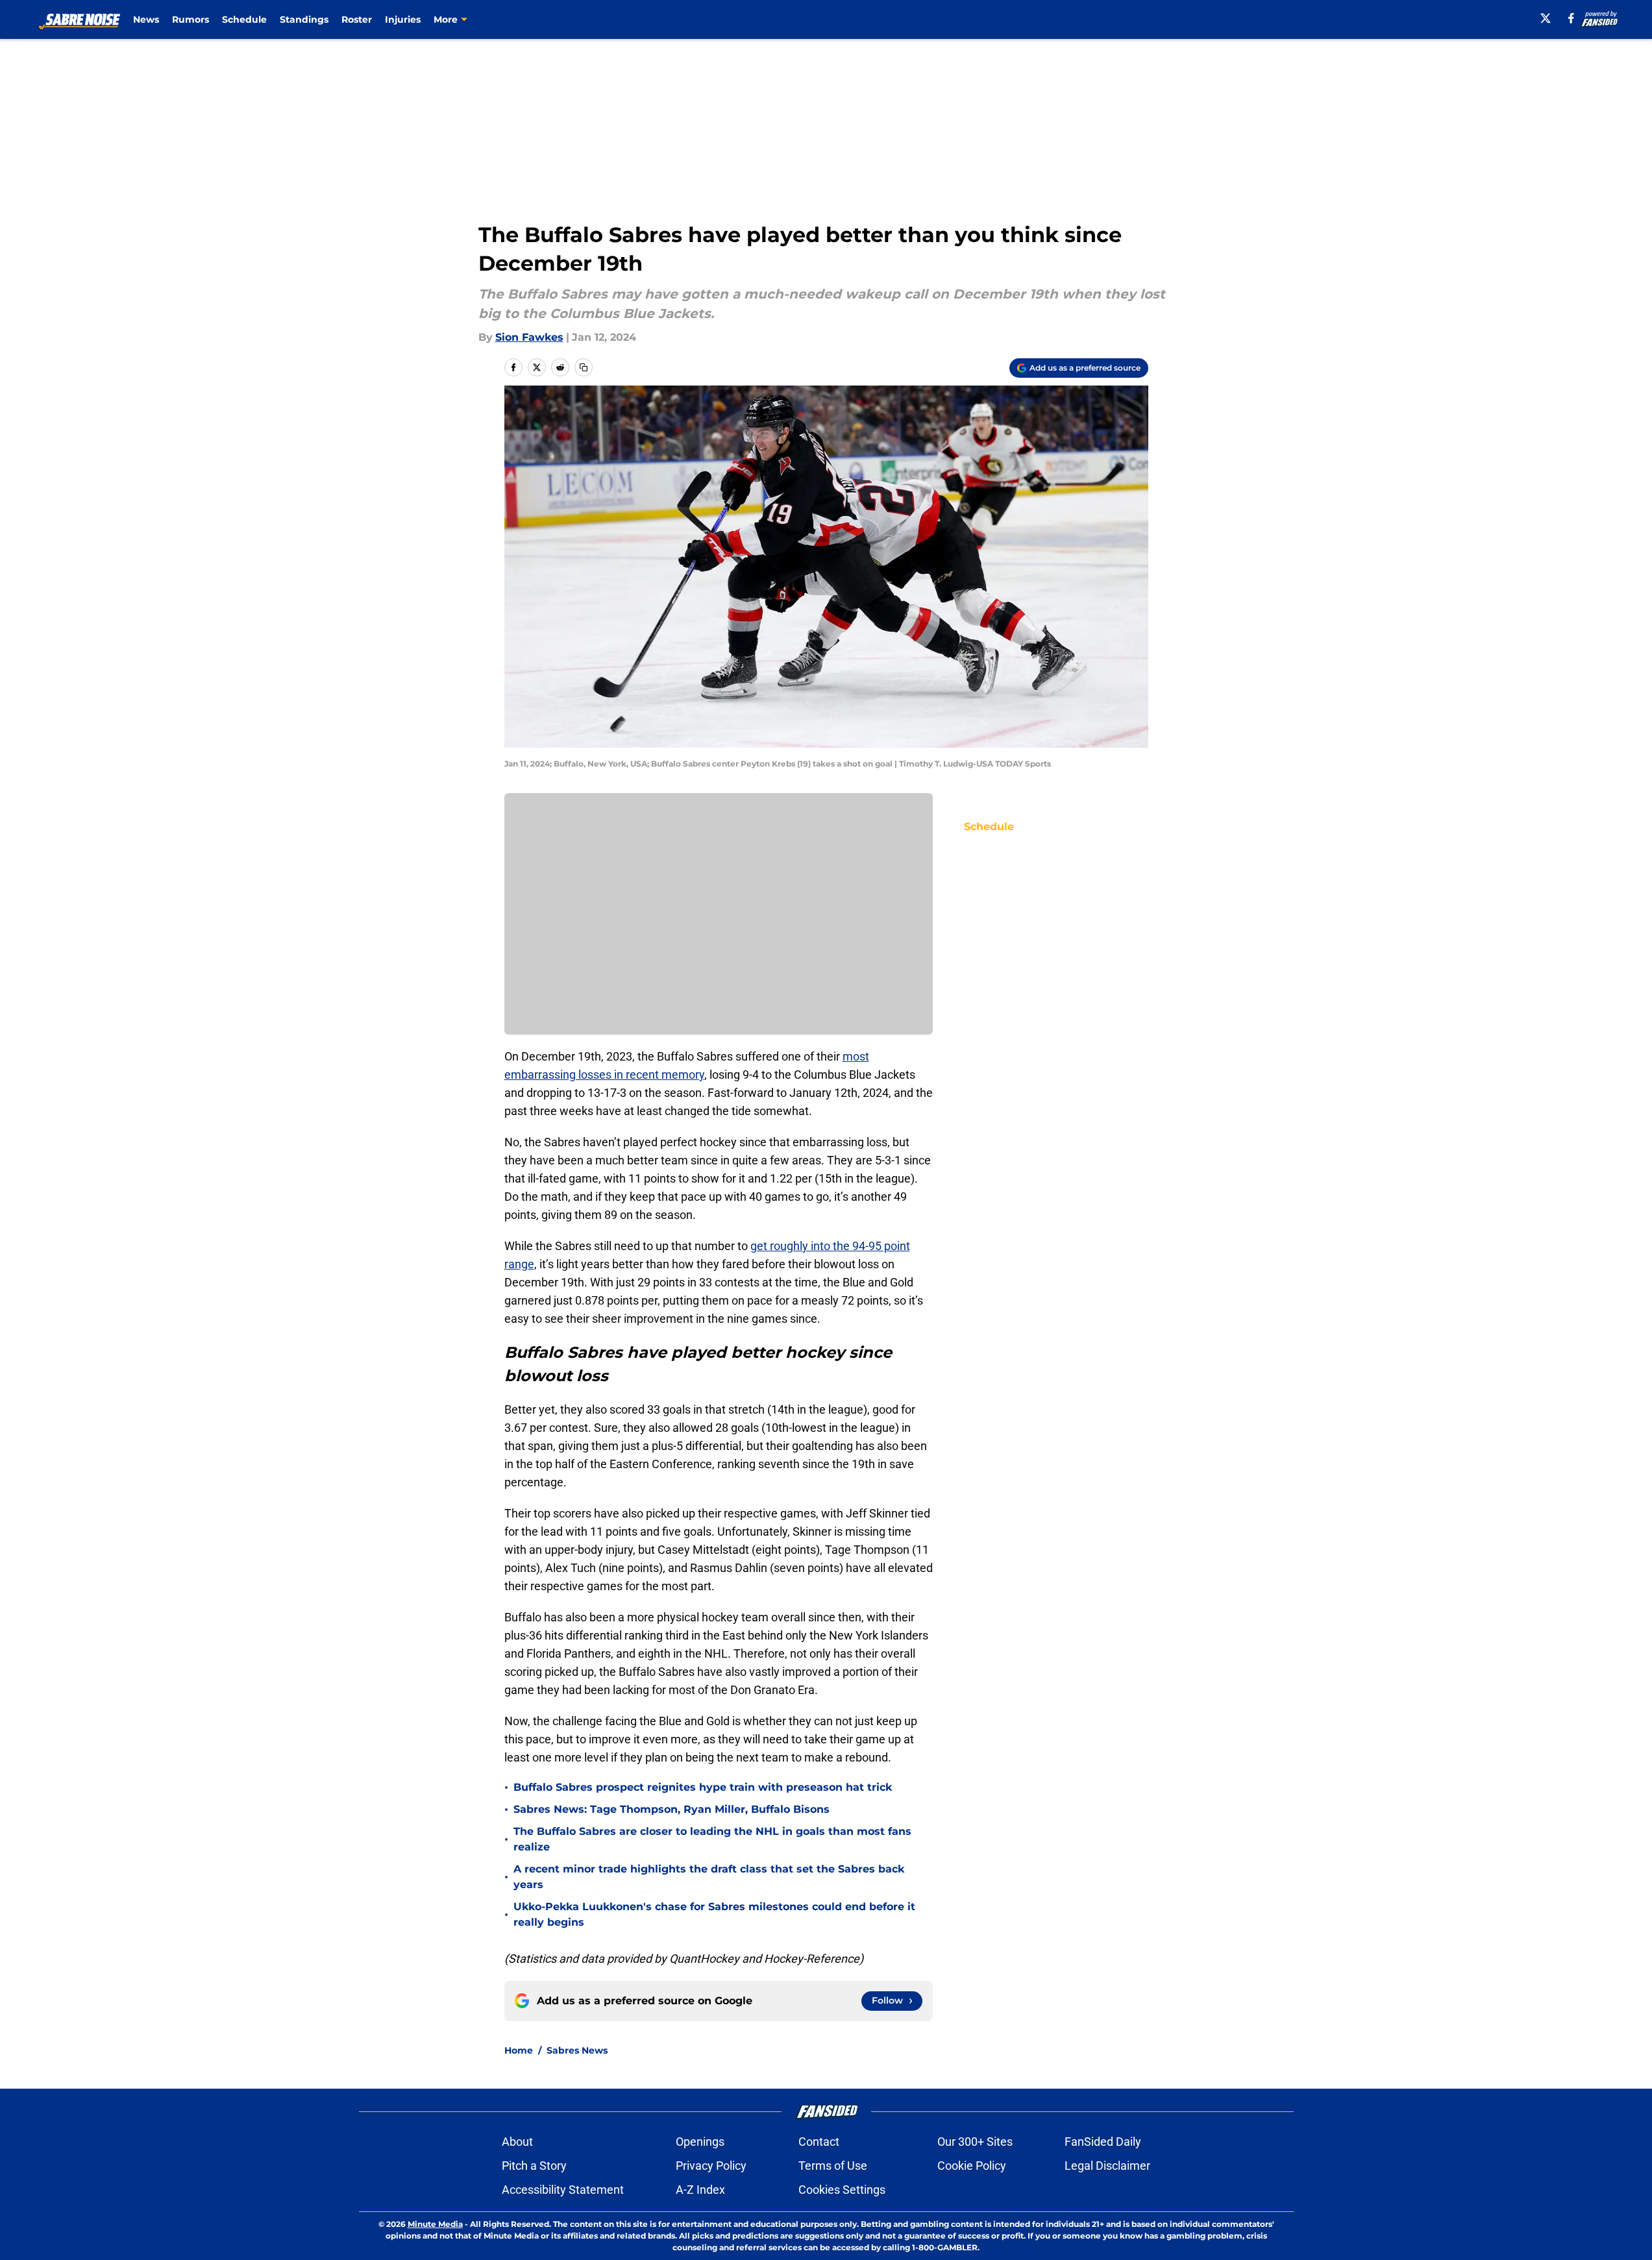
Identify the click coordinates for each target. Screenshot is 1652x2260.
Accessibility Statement (563, 2190)
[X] (1546, 18)
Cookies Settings (842, 2190)
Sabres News (577, 2050)
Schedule (244, 19)
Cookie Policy (972, 2166)
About (517, 2142)
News (146, 19)
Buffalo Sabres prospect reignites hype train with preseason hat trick (703, 1787)
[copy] (584, 367)
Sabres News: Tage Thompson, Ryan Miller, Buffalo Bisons (672, 1809)
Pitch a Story (534, 2166)
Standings (304, 19)
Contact (819, 2142)
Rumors (191, 19)
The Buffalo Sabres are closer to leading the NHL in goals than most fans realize (712, 1839)
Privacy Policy (711, 2166)
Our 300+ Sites (975, 2142)
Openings (700, 2142)
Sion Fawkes (529, 337)
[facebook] (1571, 18)
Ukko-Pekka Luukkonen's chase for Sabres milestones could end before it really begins (714, 1914)
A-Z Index (700, 2190)
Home (519, 2050)
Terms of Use (833, 2166)
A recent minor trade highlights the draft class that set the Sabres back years (709, 1877)
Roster (357, 19)
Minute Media (435, 2224)
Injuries (403, 19)
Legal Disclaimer (1107, 2166)
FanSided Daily (1103, 2142)
